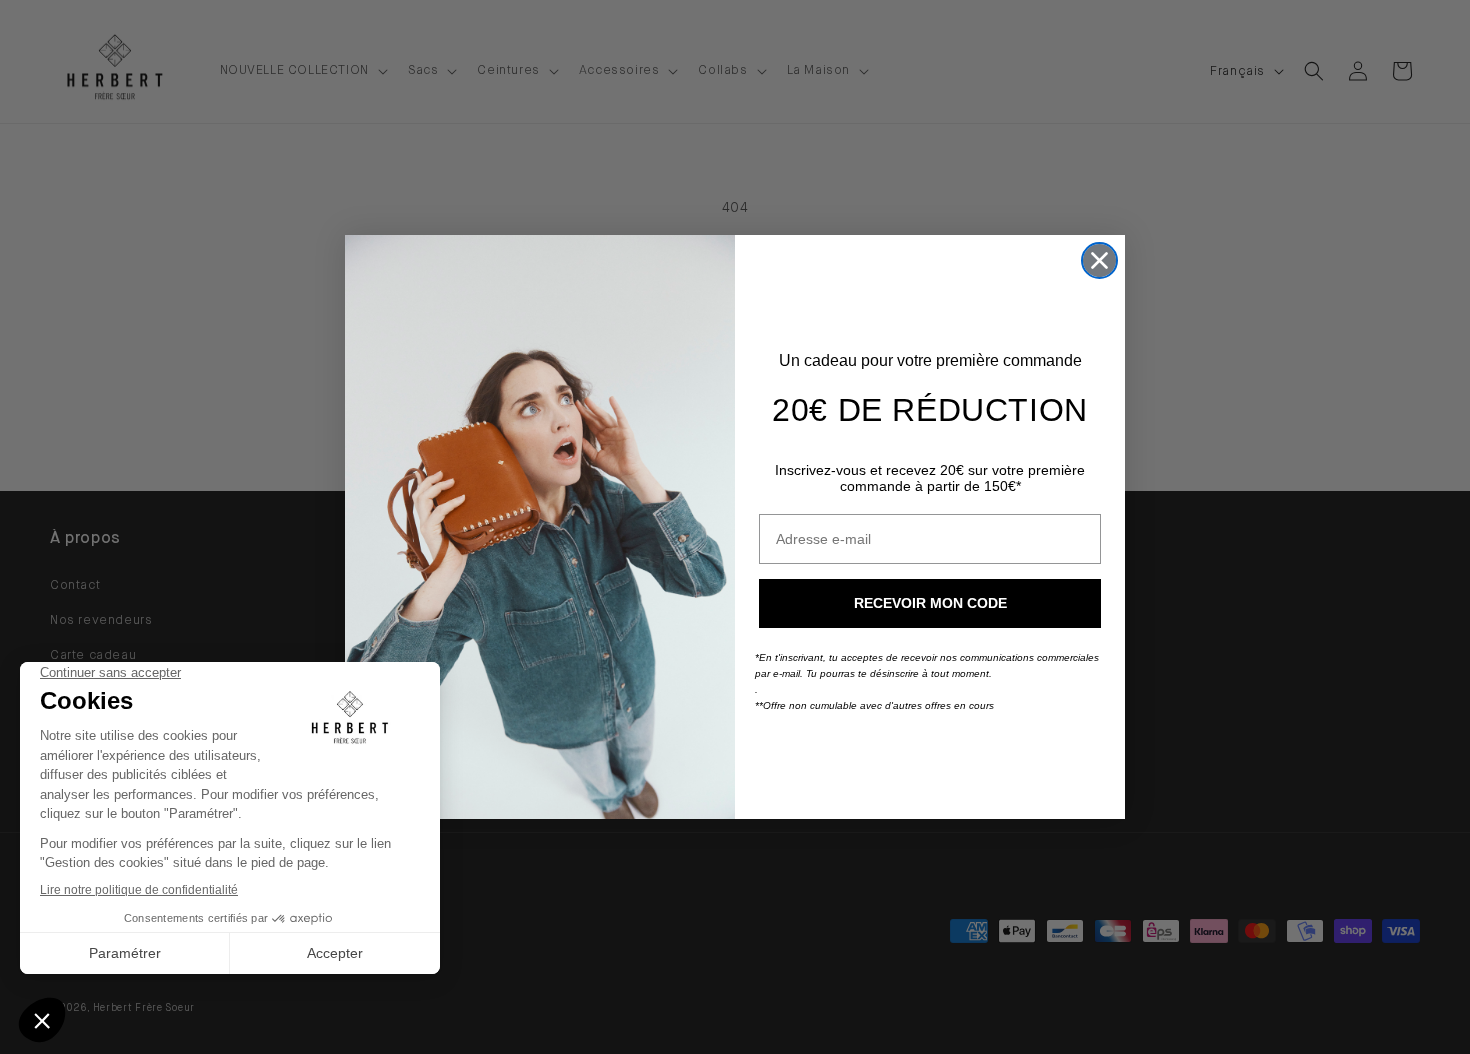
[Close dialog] (1099, 260)
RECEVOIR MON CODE (930, 603)
